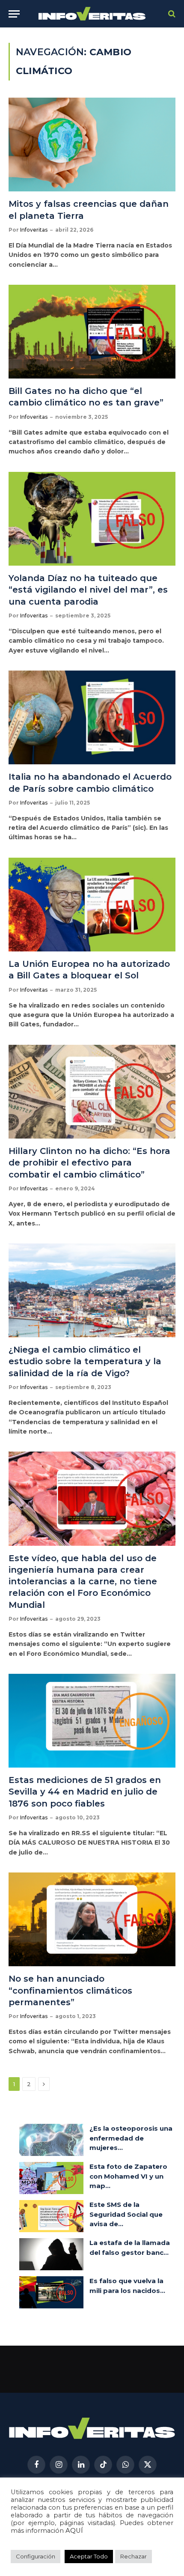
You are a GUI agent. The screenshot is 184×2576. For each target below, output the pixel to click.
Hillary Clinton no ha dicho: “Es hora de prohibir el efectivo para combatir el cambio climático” (89, 1163)
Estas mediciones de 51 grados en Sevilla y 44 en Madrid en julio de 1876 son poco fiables (85, 1792)
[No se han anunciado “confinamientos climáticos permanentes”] (92, 1919)
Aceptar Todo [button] (89, 2556)
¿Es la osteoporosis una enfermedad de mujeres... (131, 2138)
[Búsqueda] (171, 14)
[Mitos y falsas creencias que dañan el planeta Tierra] (92, 145)
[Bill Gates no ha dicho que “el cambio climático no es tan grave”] (92, 332)
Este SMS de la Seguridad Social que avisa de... (126, 2214)
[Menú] (14, 14)
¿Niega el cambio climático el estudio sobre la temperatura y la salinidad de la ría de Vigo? (85, 1361)
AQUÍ (74, 2531)
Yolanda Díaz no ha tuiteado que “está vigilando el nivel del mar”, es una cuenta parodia (88, 590)
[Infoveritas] (92, 14)
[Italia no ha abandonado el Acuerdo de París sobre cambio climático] (92, 717)
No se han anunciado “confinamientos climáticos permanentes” (70, 1990)
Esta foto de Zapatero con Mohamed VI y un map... (128, 2176)
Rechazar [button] (134, 2556)
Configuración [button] (36, 2556)
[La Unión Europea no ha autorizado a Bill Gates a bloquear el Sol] (92, 905)
